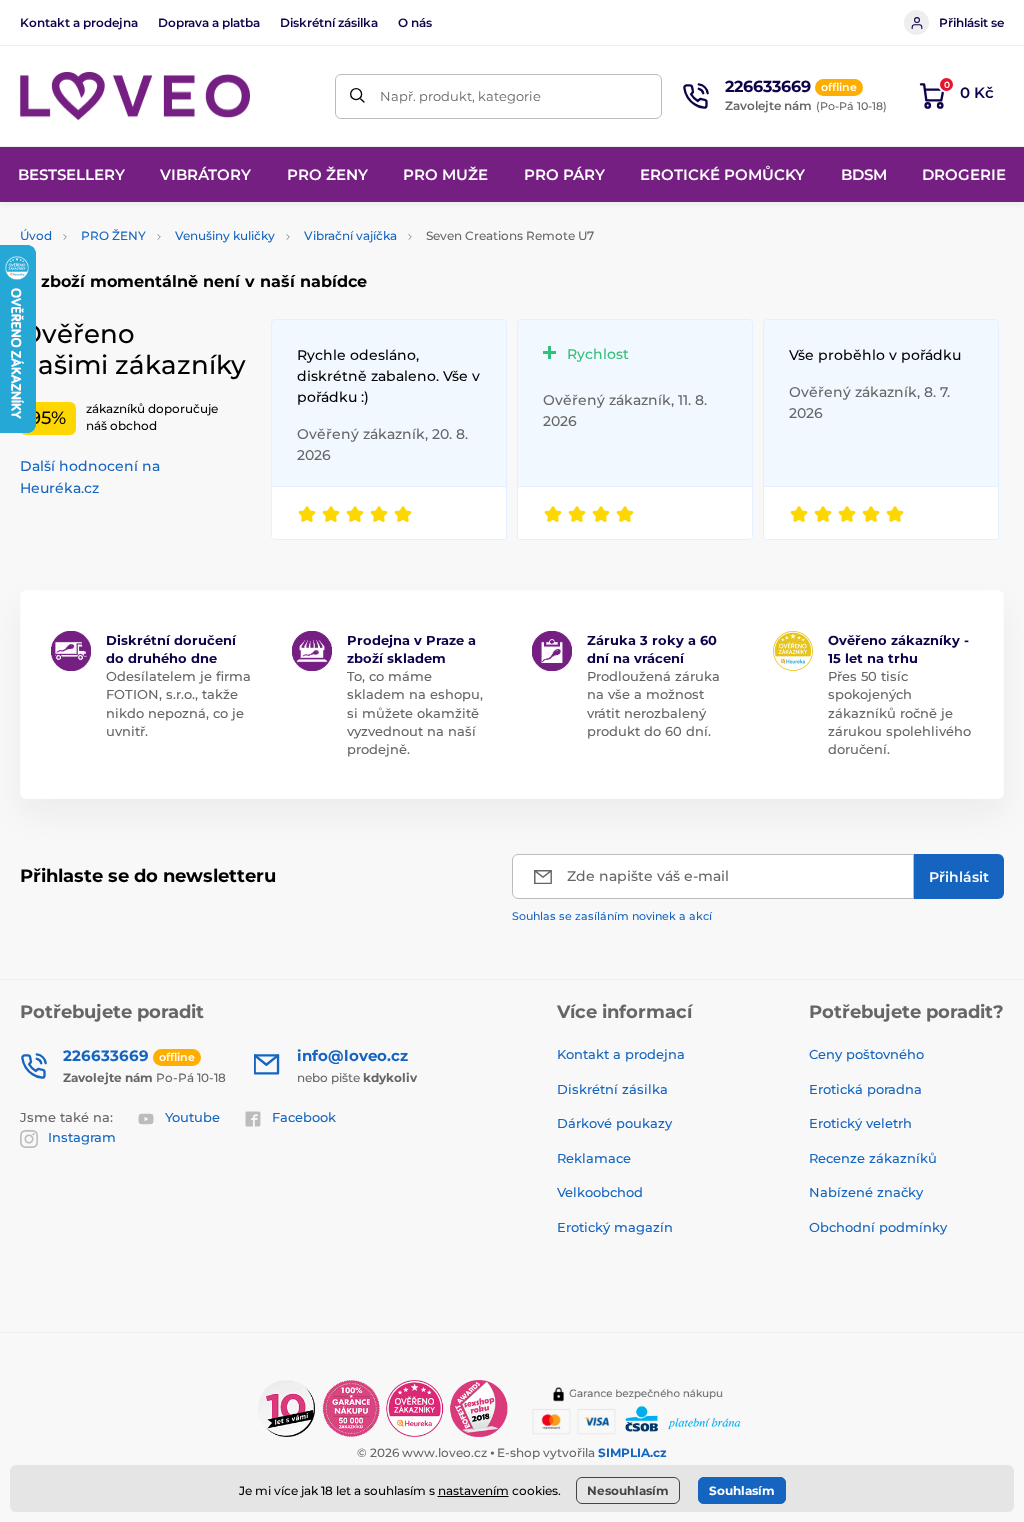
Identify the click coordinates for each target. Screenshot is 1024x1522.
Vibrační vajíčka (350, 235)
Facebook (304, 1117)
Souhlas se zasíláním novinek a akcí (612, 916)
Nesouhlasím (628, 1490)
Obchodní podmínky (878, 1227)
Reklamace (594, 1158)
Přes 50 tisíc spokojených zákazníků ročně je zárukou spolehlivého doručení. (899, 712)
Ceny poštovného (866, 1054)
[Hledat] (357, 96)
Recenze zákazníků (873, 1158)
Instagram (82, 1137)
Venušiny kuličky (225, 235)
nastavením (473, 1490)
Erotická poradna (865, 1089)
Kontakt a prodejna (79, 22)
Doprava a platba (209, 22)
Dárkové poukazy (614, 1123)
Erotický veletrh (860, 1123)
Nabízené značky (866, 1192)
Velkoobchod (600, 1192)
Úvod (36, 235)
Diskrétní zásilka (329, 22)
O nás (415, 22)
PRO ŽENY (113, 235)
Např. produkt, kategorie (460, 96)
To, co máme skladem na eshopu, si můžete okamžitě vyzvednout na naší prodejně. (415, 712)
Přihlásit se (971, 22)
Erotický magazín (615, 1227)
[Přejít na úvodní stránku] (135, 96)
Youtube (192, 1117)
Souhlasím (742, 1490)
